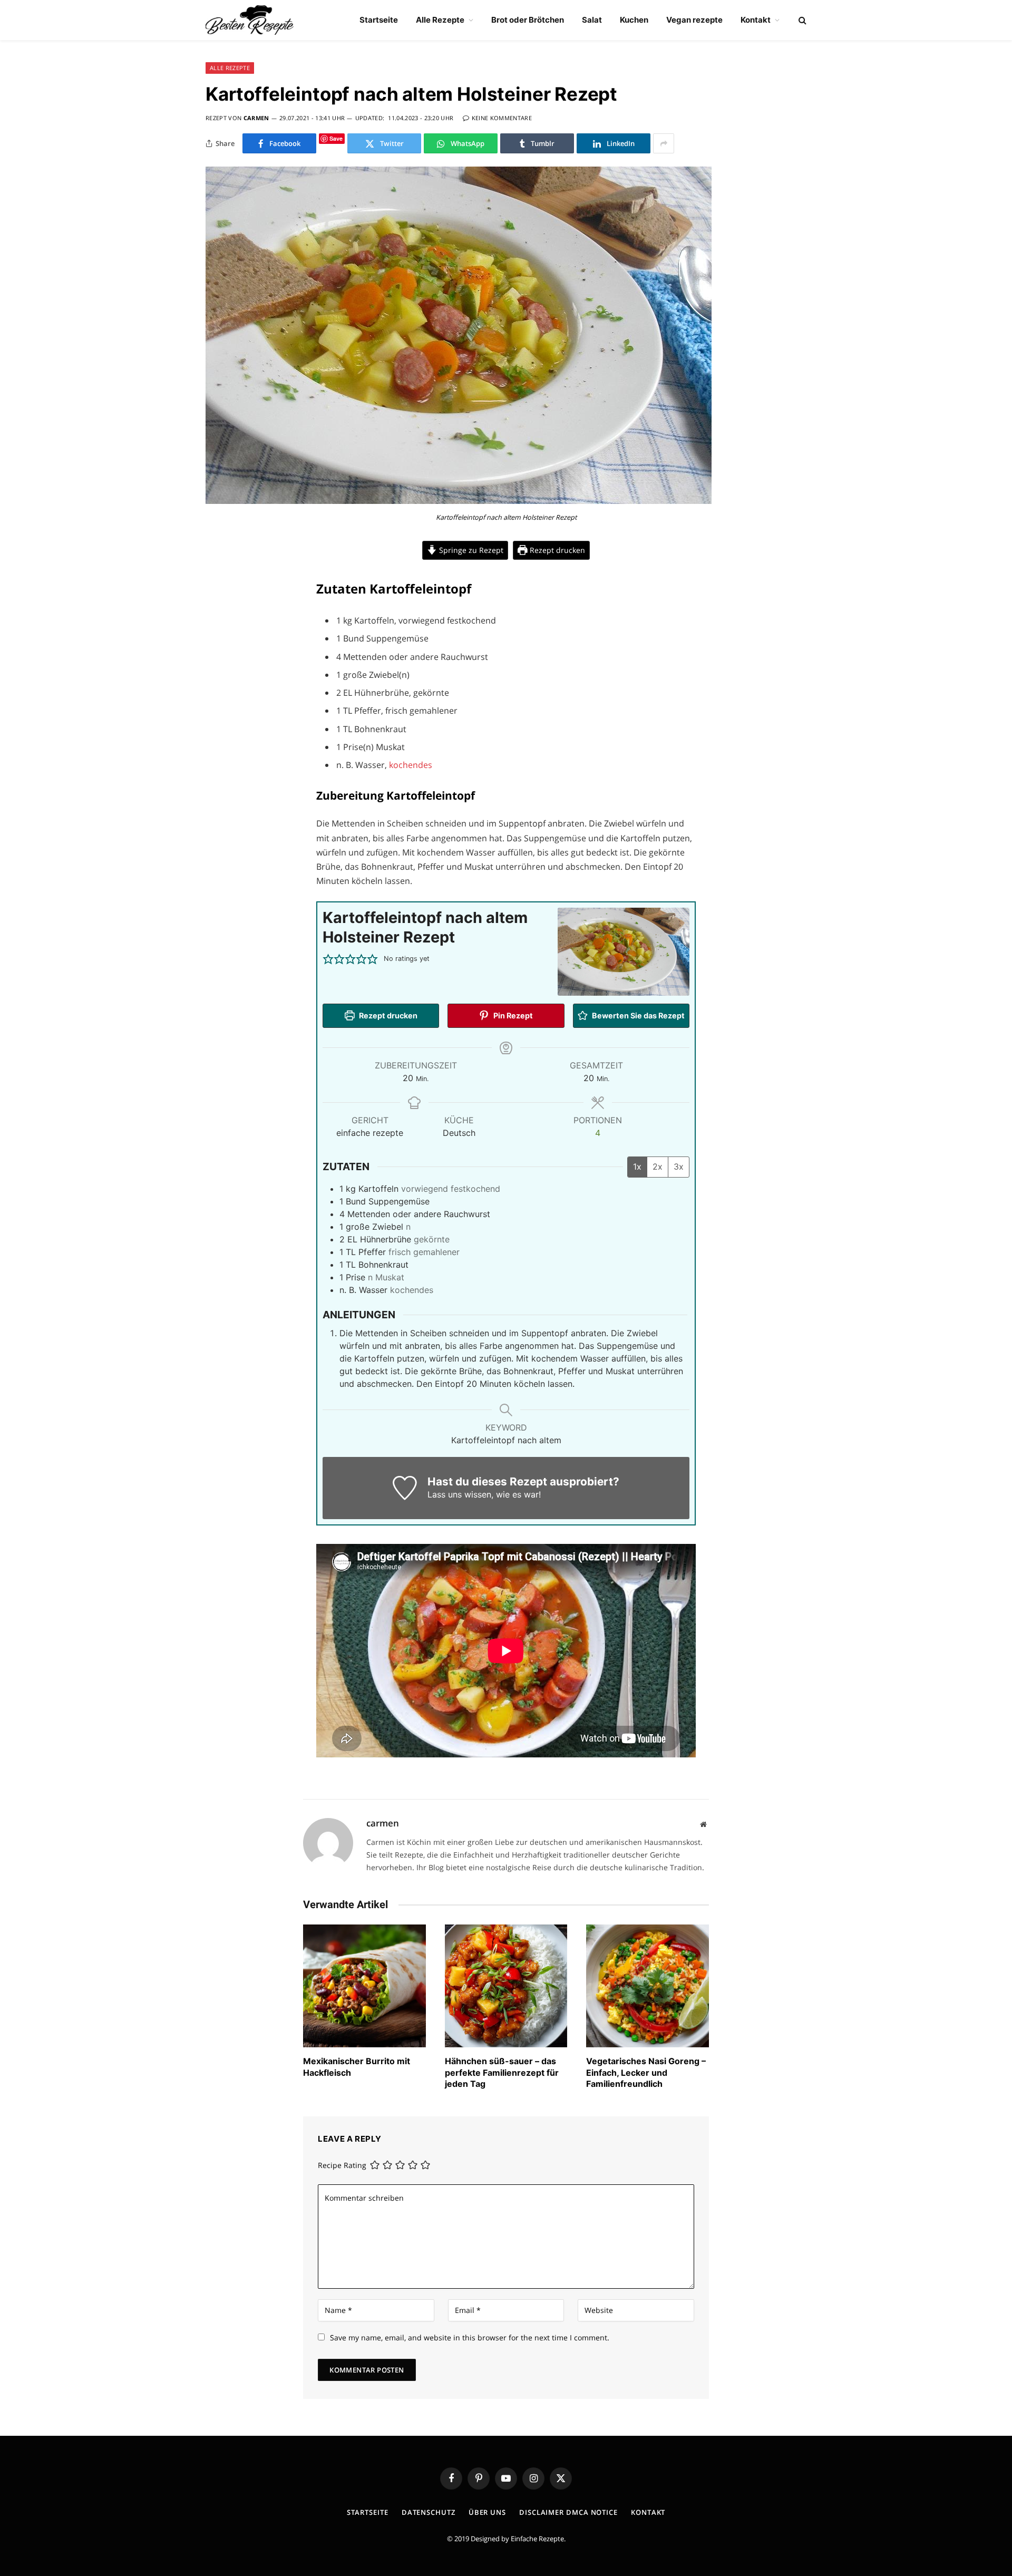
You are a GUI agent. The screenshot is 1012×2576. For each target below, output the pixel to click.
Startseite (379, 20)
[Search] (801, 20)
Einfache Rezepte (537, 2539)
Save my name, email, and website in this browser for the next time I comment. (470, 2337)
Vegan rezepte (694, 20)
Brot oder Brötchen (528, 20)
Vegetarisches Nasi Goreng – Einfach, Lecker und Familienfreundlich (646, 2073)
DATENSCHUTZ (429, 2512)
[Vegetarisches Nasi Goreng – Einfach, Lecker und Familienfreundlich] (648, 1986)
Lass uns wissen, (460, 1494)
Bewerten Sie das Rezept (638, 1015)
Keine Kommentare (502, 118)
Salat (592, 20)
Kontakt (756, 20)
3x (679, 1167)
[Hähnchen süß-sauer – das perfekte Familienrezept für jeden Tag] (506, 1986)
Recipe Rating (342, 2165)
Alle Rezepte (440, 20)
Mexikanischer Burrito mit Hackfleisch (357, 2067)
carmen (256, 118)
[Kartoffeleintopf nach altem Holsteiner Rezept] (459, 501)
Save (336, 138)
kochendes (411, 765)
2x (658, 1167)
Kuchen (634, 20)
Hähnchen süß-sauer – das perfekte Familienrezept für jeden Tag (502, 2073)
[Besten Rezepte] (250, 20)
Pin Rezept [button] (512, 1015)
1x (637, 1167)
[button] (328, 959)
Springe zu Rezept (470, 550)
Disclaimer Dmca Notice (568, 2512)
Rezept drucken (556, 550)
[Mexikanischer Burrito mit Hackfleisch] (364, 1986)
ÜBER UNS (487, 2512)
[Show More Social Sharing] (664, 143)
